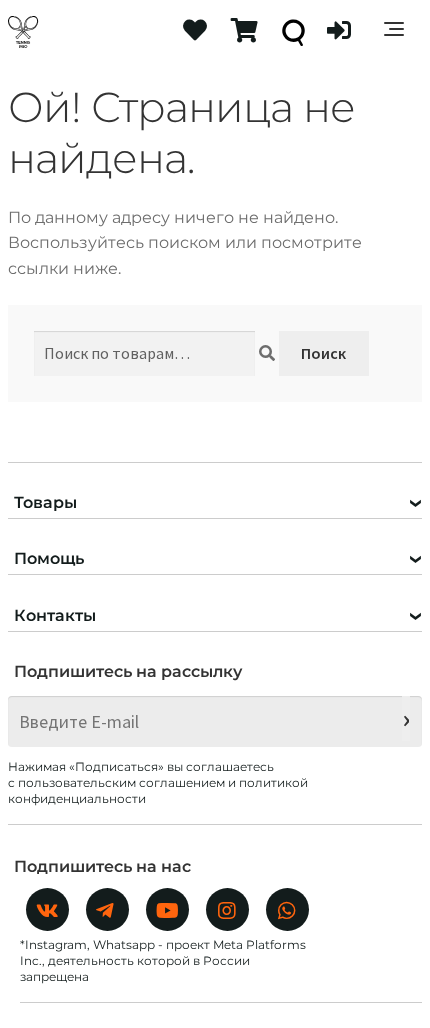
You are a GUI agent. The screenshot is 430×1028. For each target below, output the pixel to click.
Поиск (323, 353)
